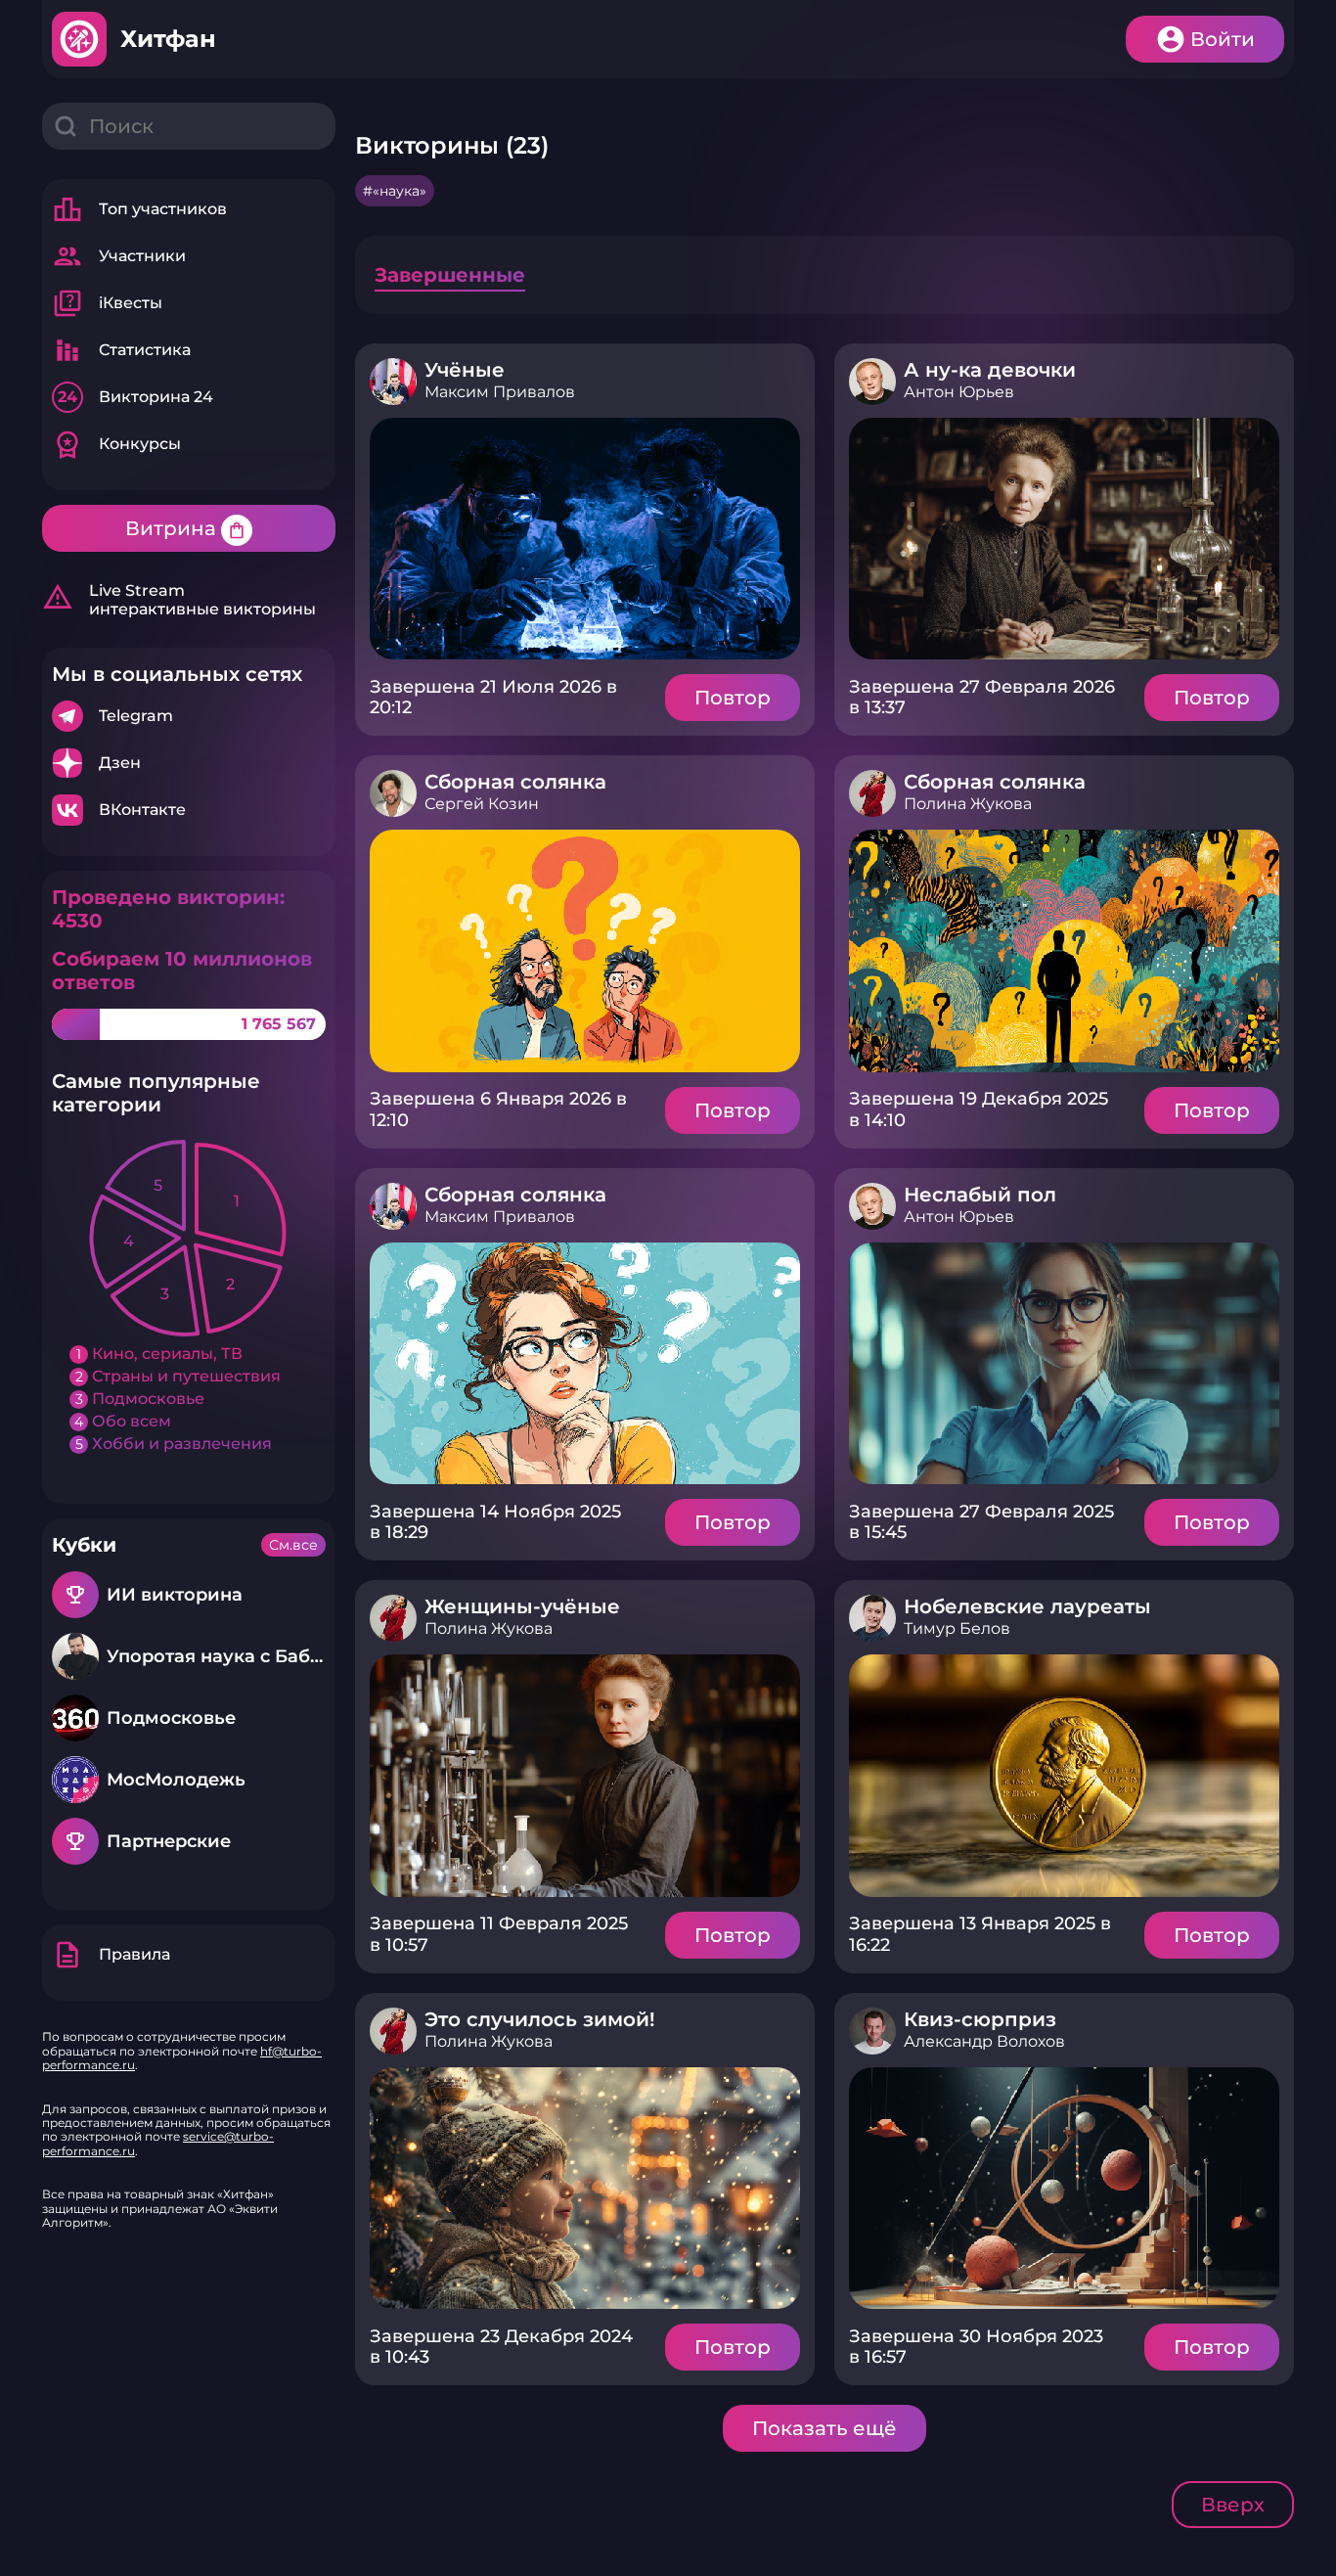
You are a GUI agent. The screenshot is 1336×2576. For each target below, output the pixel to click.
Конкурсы (116, 444)
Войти (1223, 39)
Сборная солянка (515, 782)
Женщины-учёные (522, 1606)
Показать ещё (824, 2428)
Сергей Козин (482, 804)
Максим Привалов (500, 392)
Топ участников (139, 209)
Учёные (465, 370)
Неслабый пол (980, 1195)
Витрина (186, 528)
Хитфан (168, 39)
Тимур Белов (957, 1628)
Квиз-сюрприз (980, 2019)
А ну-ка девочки (990, 370)
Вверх (1233, 2505)
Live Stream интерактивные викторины (179, 600)
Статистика (121, 350)
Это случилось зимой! (540, 2019)
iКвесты (107, 303)
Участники (119, 256)
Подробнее (189, 716)
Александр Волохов (984, 2041)
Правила (111, 1955)
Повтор (733, 698)
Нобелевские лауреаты (1027, 1606)
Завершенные (450, 275)
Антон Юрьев (959, 392)
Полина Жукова (968, 804)
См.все (293, 1545)
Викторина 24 (135, 397)
